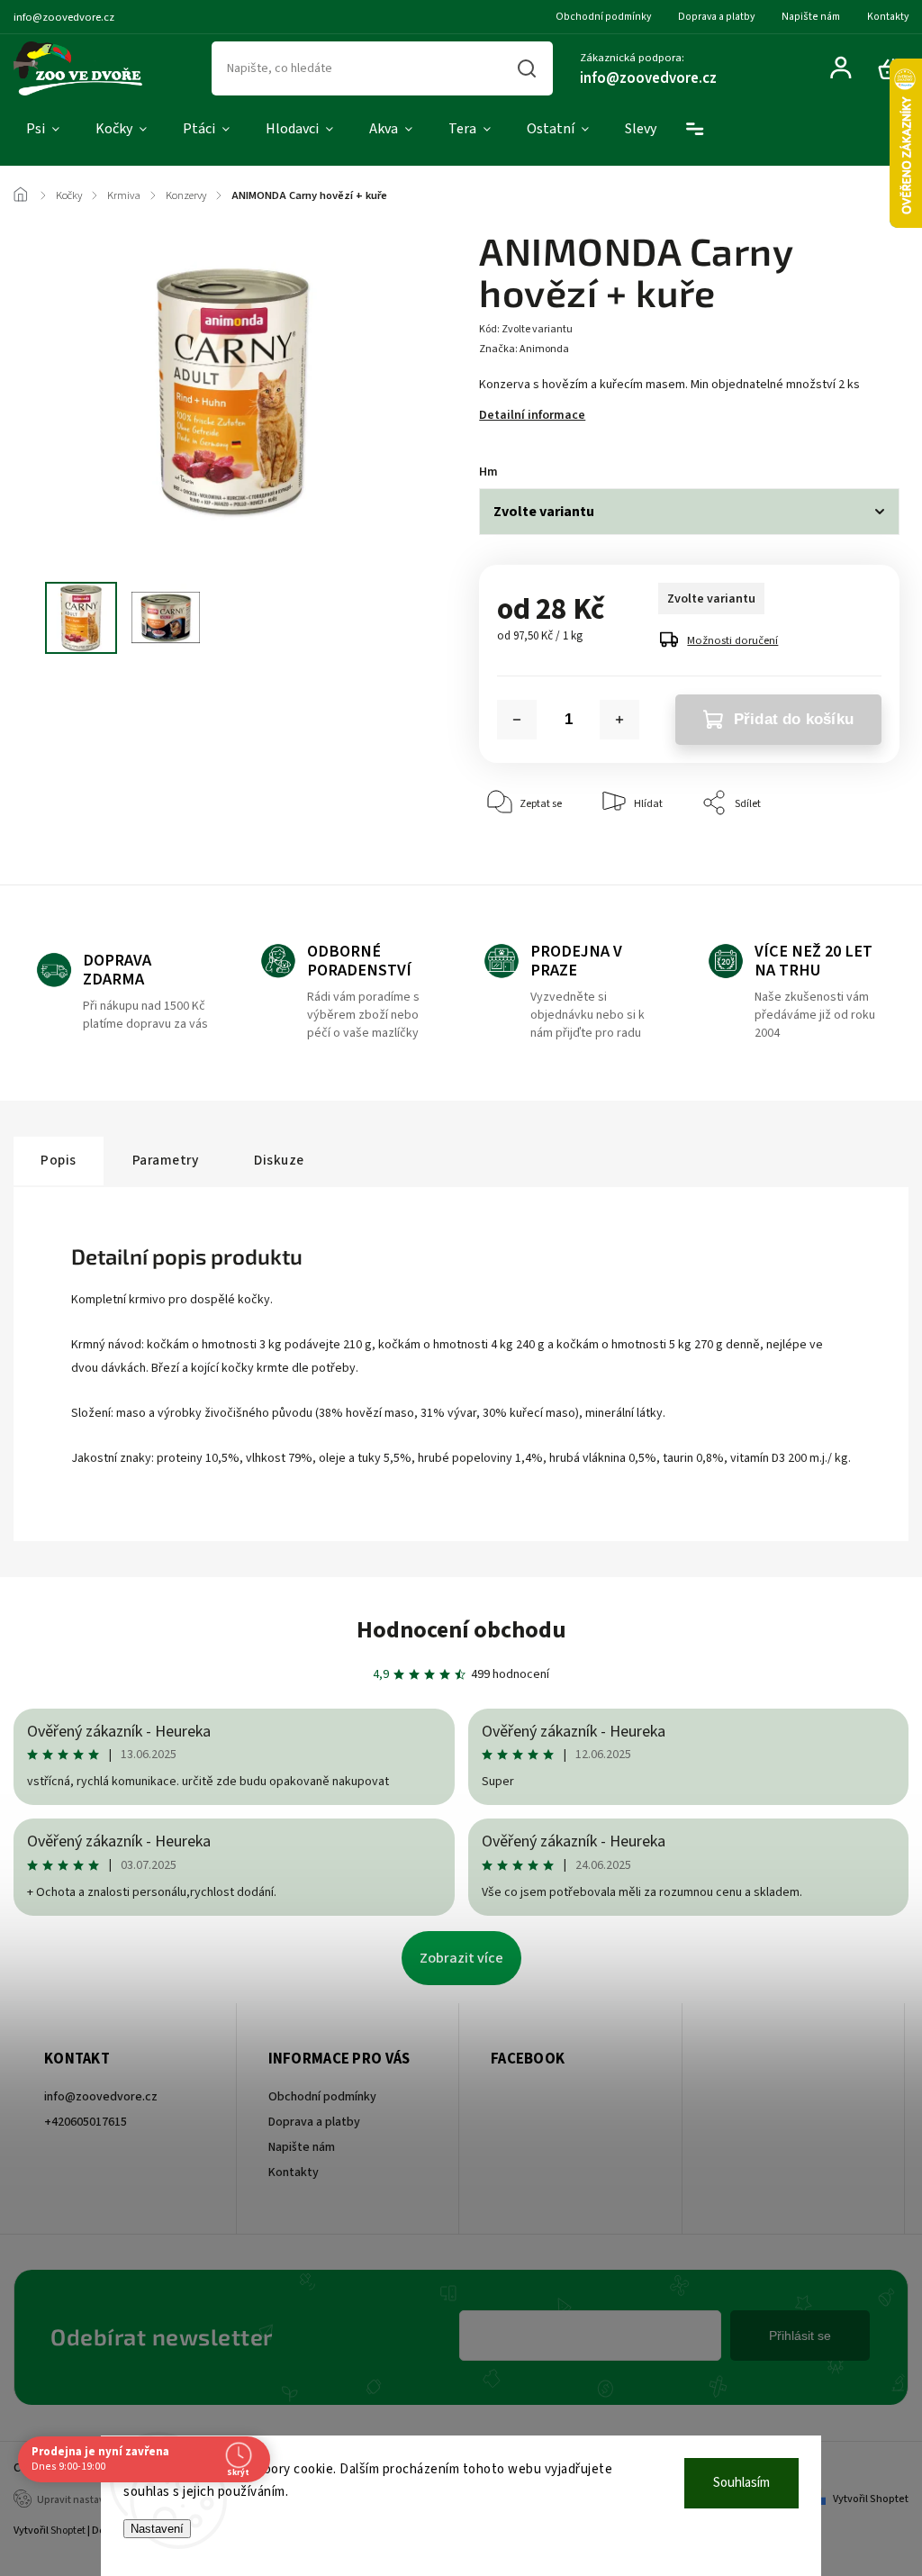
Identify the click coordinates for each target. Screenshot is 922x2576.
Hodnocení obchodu (461, 1630)
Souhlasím (741, 2483)
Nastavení (157, 2529)
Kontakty (888, 17)
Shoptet (68, 2531)
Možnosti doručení (732, 640)
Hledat (527, 68)
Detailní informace (532, 415)
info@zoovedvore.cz (101, 2097)
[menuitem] (43, 130)
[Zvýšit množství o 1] (619, 720)
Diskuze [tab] (279, 1160)
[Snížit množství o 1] (517, 720)
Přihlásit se (800, 2336)
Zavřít (844, 858)
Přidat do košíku (794, 719)
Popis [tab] (59, 1160)
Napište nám (811, 17)
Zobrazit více (461, 1958)
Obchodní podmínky (603, 17)
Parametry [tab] (166, 1160)
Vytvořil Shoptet (871, 2499)
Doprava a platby (716, 17)
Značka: (524, 349)
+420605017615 (86, 2122)
